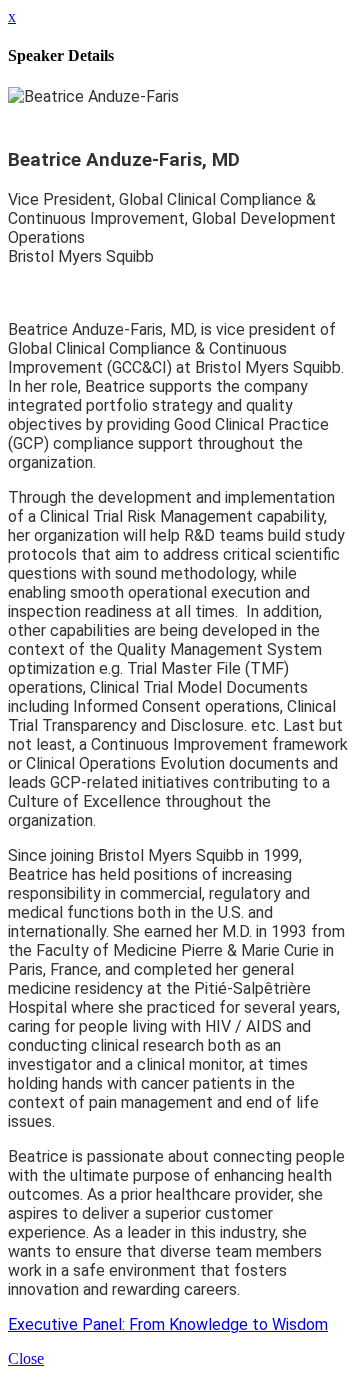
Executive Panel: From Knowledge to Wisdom (168, 1324)
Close (26, 1358)
